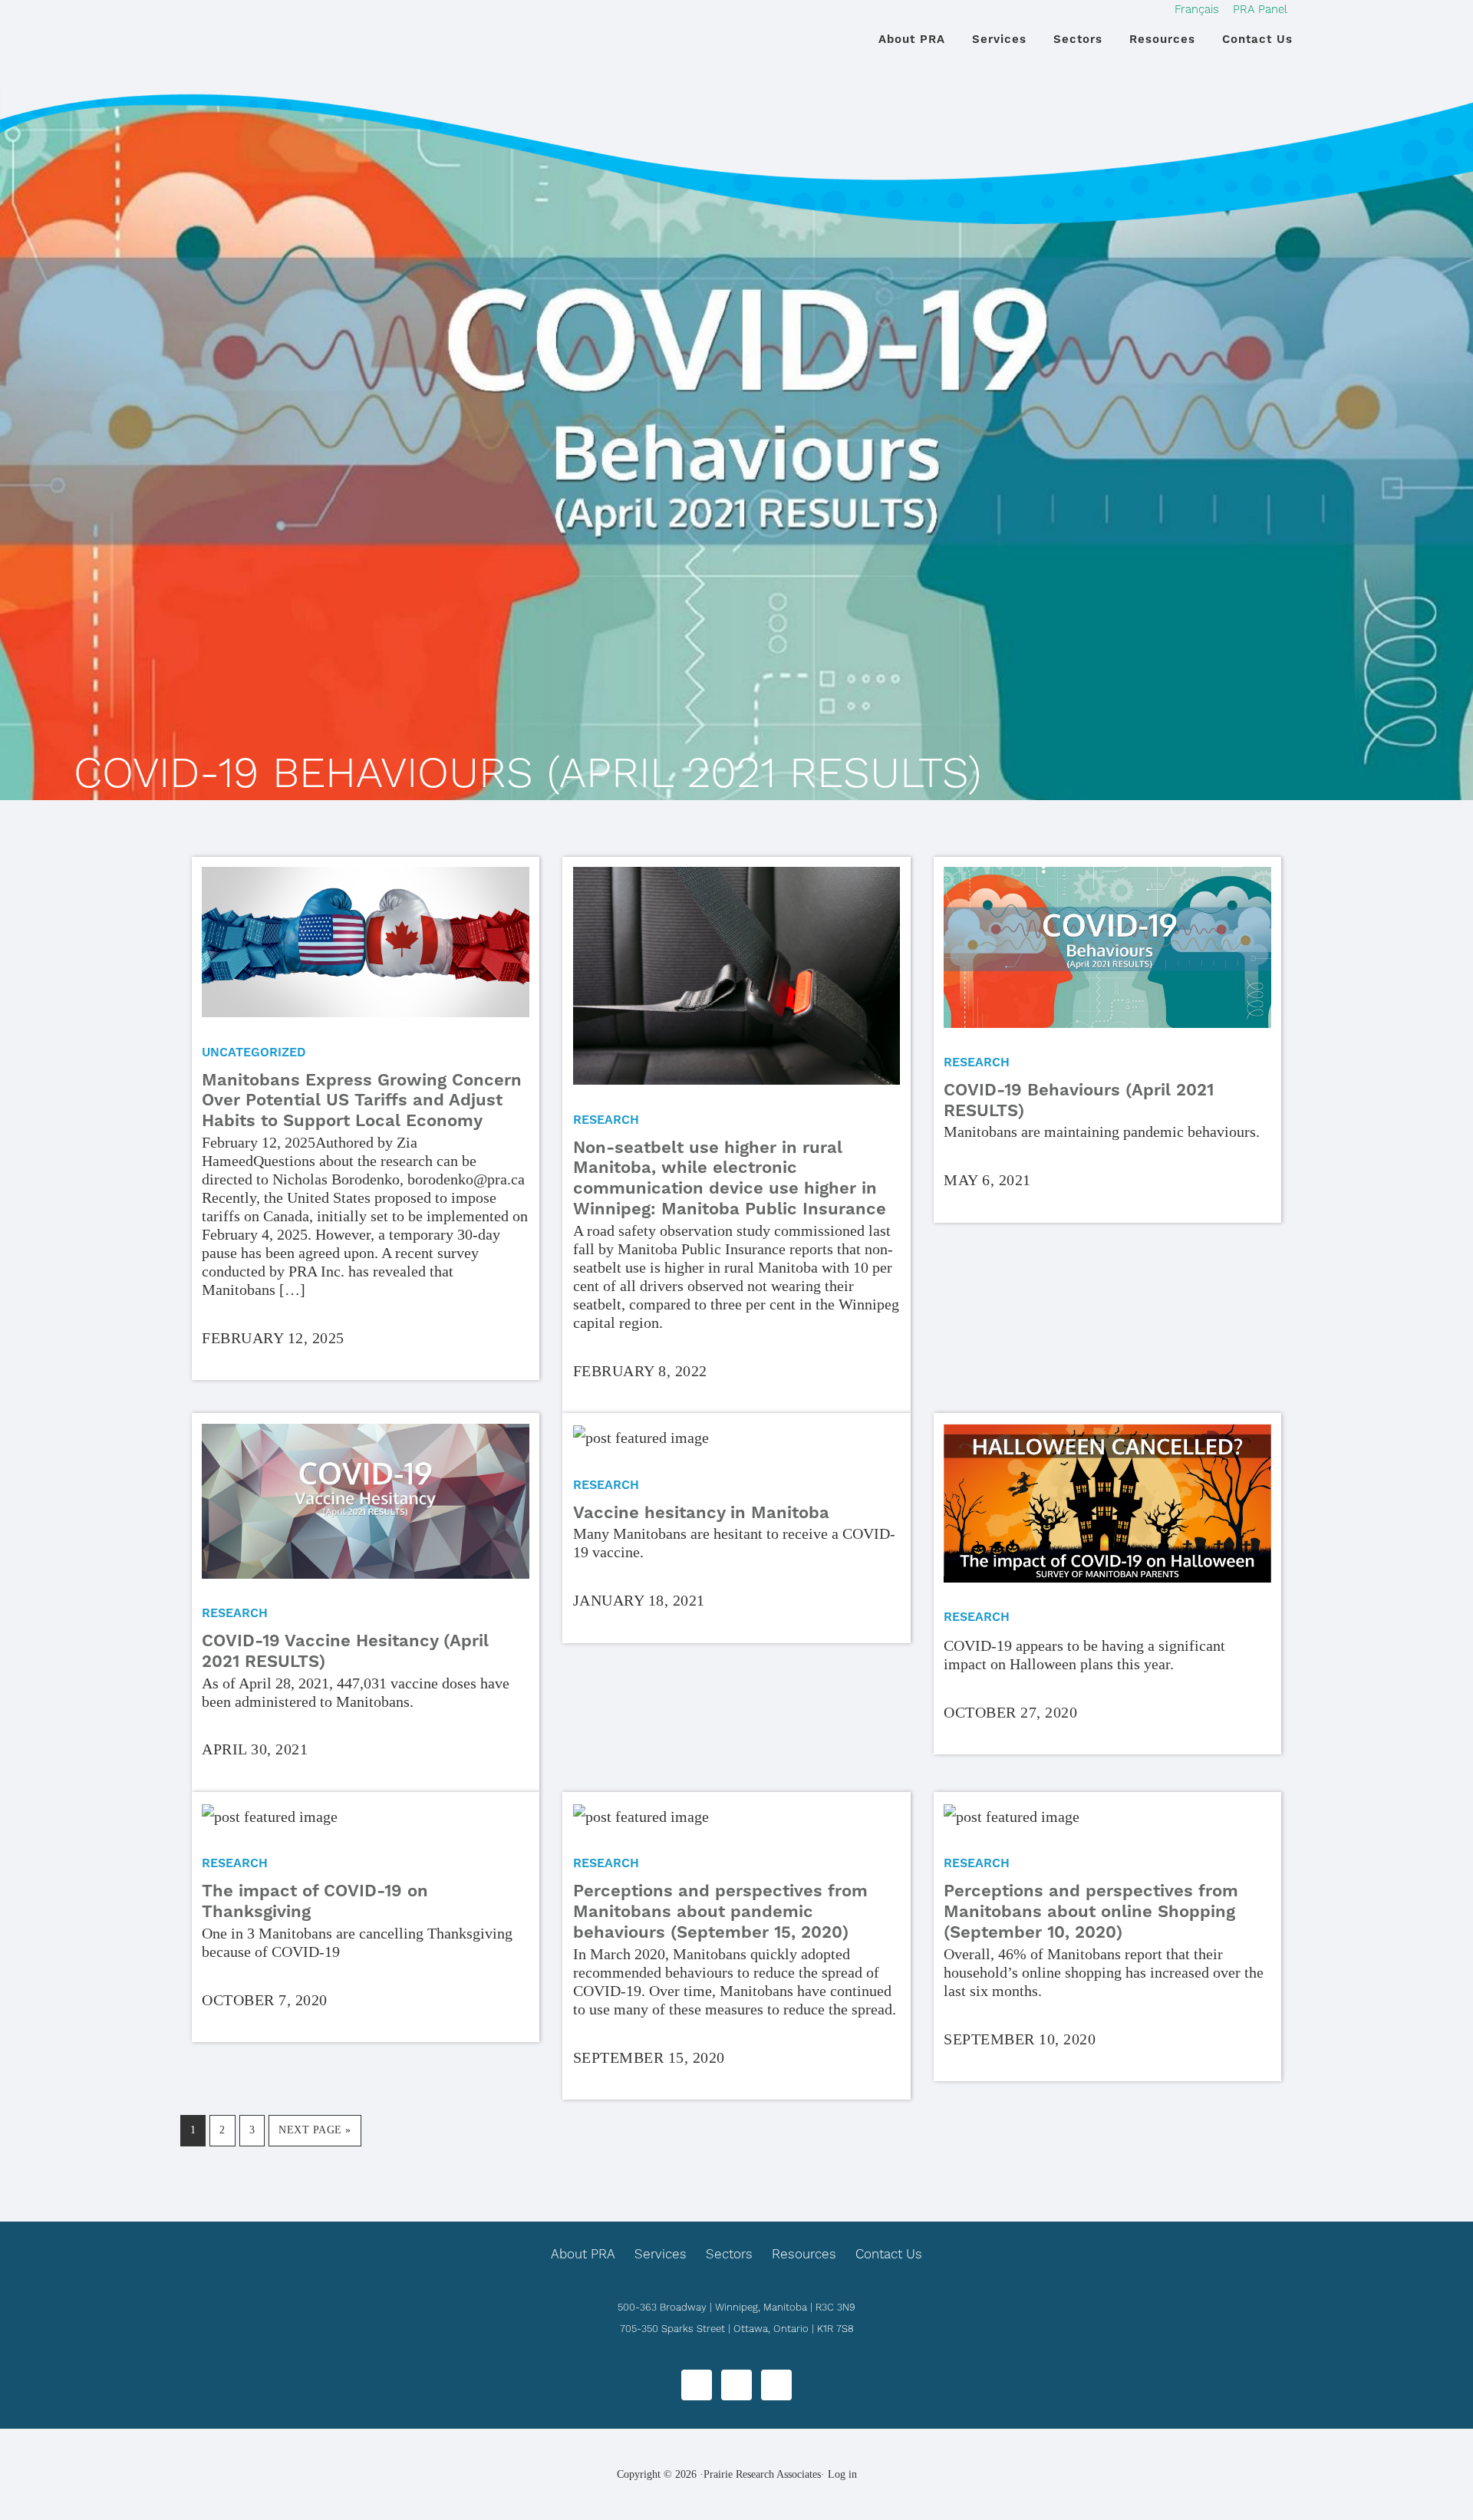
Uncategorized (254, 1052)
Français (1197, 9)
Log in (842, 2474)
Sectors (729, 2254)
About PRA (583, 2254)
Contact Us (889, 2254)
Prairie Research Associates (284, 45)
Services (661, 2254)
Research (606, 1120)
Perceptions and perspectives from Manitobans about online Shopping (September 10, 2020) (1091, 1911)
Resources (804, 2254)
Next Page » (315, 2135)
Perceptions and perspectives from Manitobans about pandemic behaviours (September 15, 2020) (720, 1911)
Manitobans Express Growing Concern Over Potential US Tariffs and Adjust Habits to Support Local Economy (362, 1100)
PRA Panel (1260, 9)
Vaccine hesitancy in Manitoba (701, 1512)
